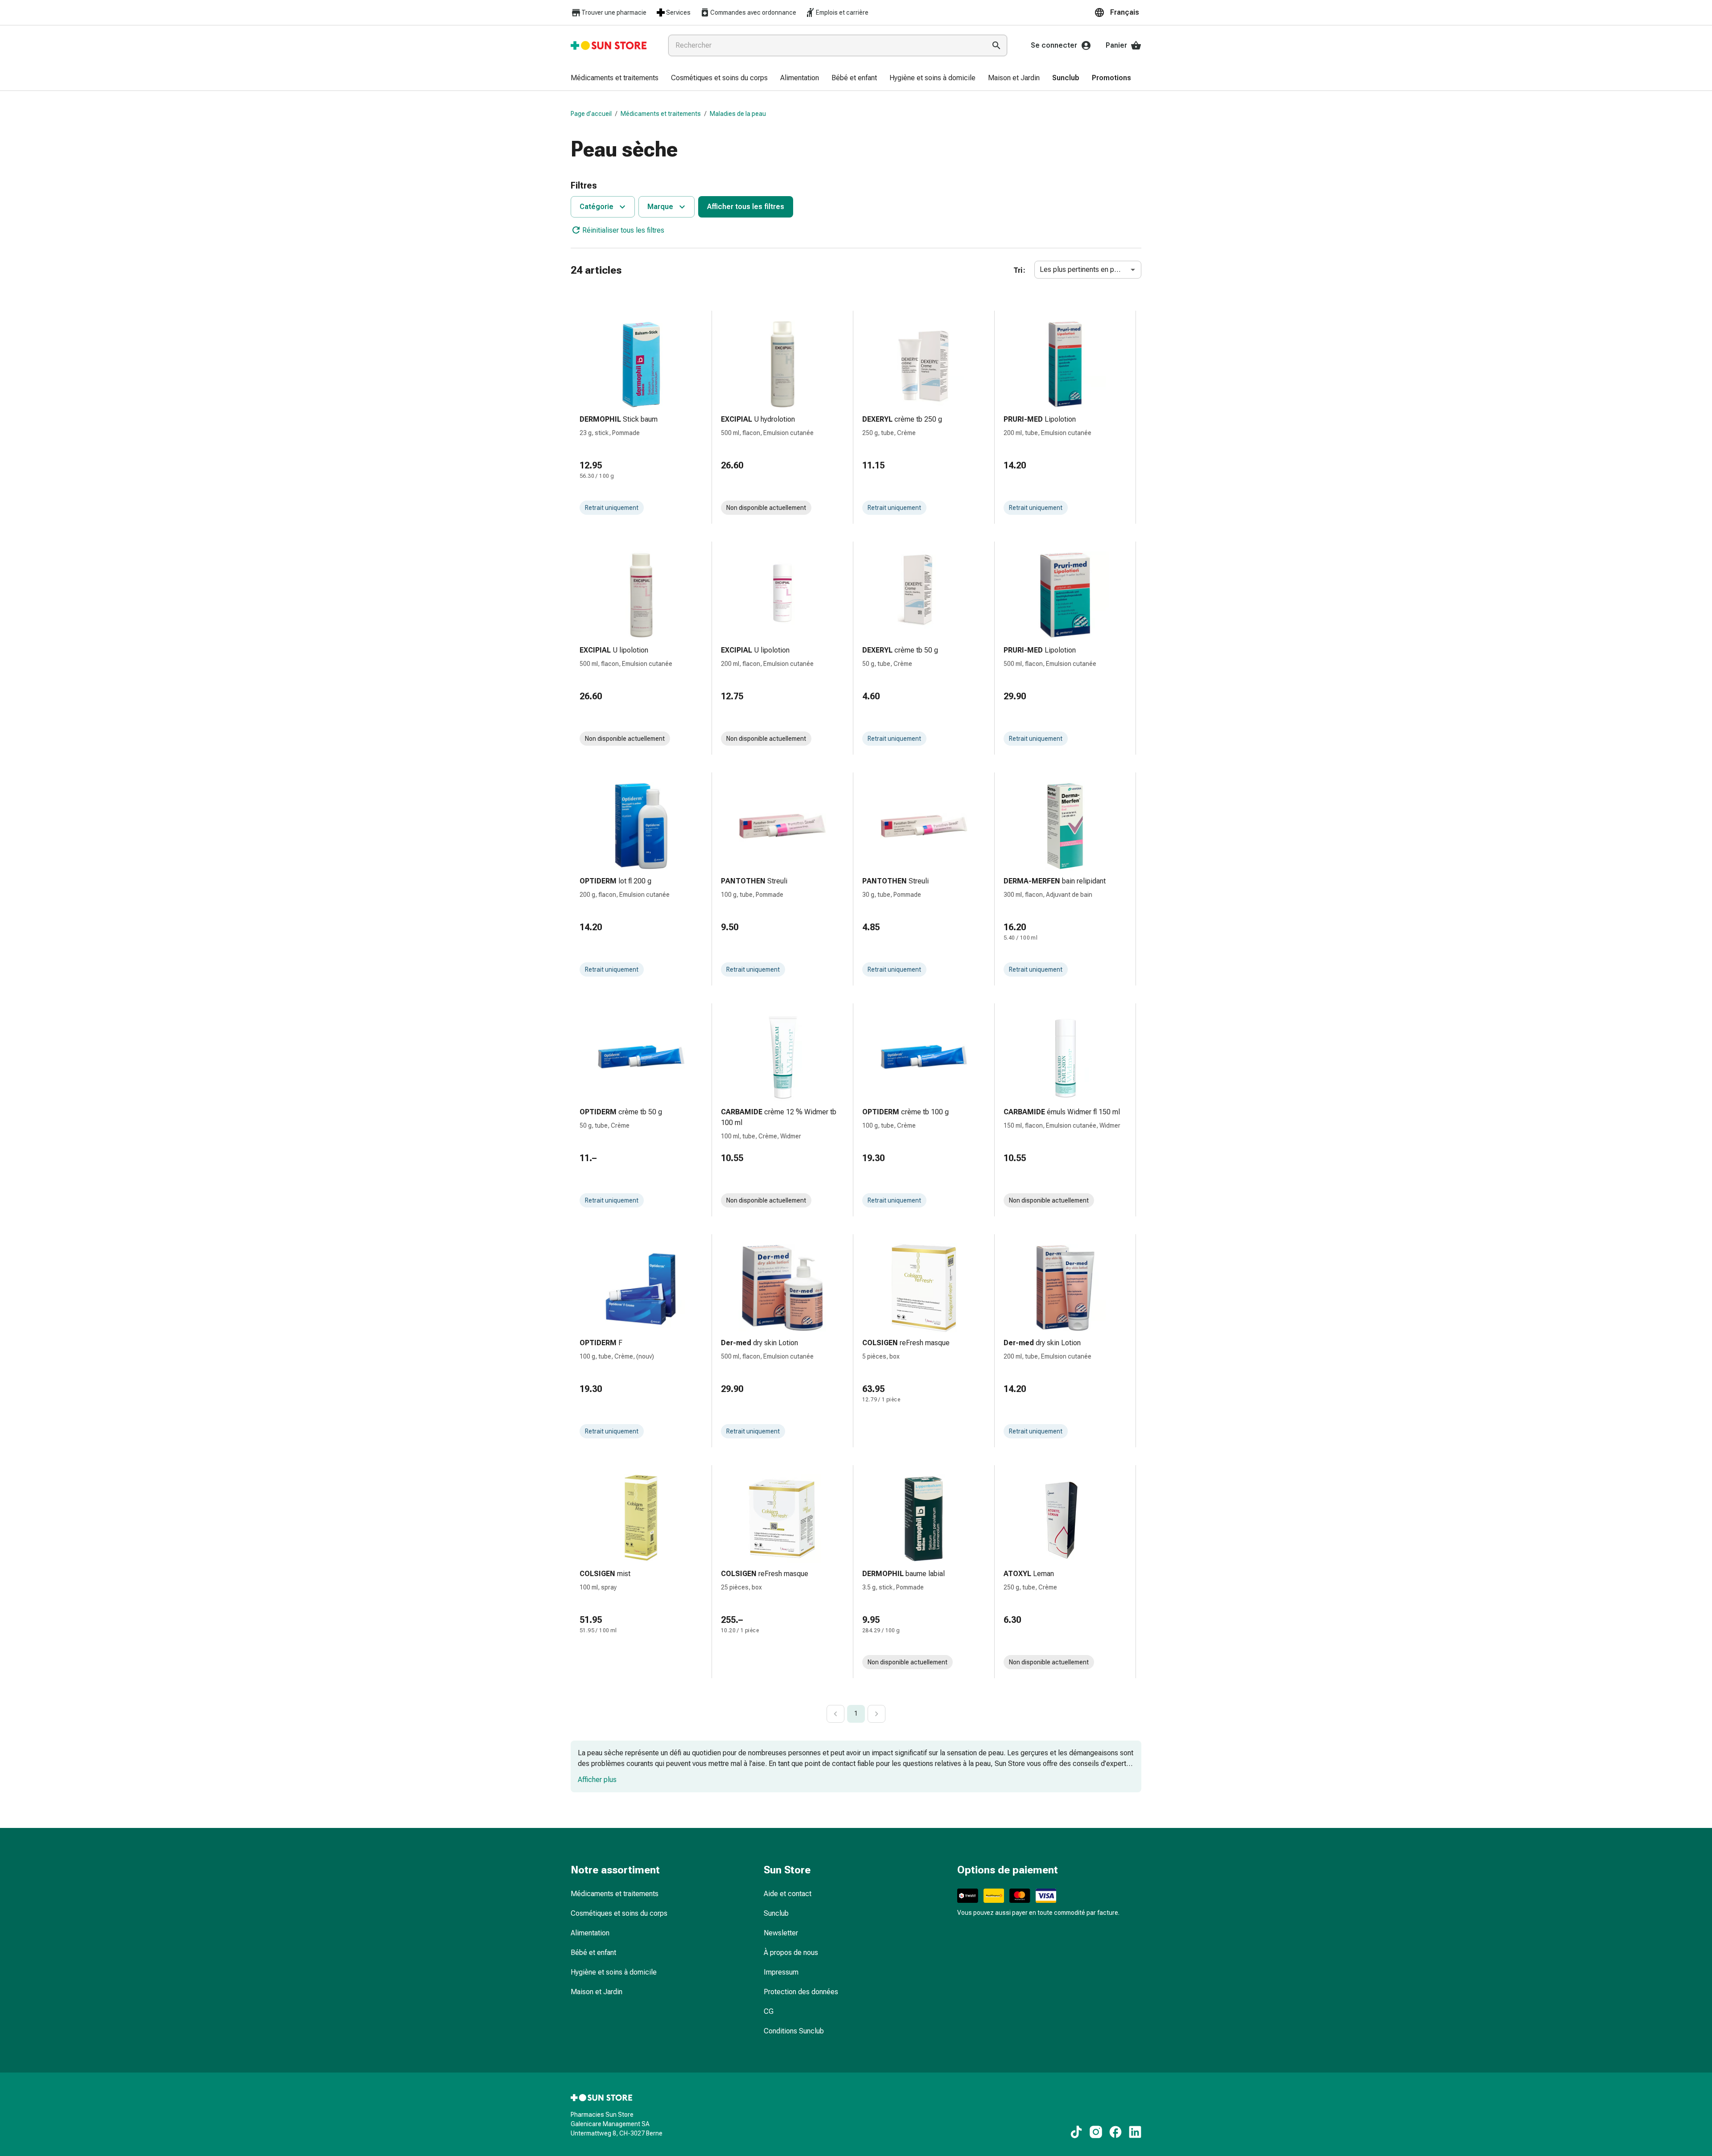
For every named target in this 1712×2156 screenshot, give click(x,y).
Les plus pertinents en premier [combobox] (1087, 269)
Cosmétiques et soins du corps (619, 1913)
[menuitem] (615, 78)
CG (769, 2011)
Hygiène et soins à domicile (614, 1972)
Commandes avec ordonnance (753, 12)
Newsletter (781, 1933)
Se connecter (1054, 45)
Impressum (781, 1972)
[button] (1118, 12)
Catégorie (597, 207)
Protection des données (801, 1992)
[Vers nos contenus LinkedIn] (1135, 2132)
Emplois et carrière (842, 12)
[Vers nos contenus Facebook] (1115, 2132)
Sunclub (776, 1913)
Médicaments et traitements (661, 114)
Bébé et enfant (593, 1953)
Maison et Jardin (597, 1992)
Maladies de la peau (738, 114)
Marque (660, 207)
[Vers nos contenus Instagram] (1096, 2132)
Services (678, 12)
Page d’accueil (591, 114)
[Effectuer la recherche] (996, 45)
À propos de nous (791, 1953)
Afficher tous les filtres (746, 207)
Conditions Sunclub (794, 2031)
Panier (1116, 45)
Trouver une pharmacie (614, 12)
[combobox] (825, 45)
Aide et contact (788, 1894)
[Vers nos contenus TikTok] (1076, 2132)
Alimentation (590, 1933)
